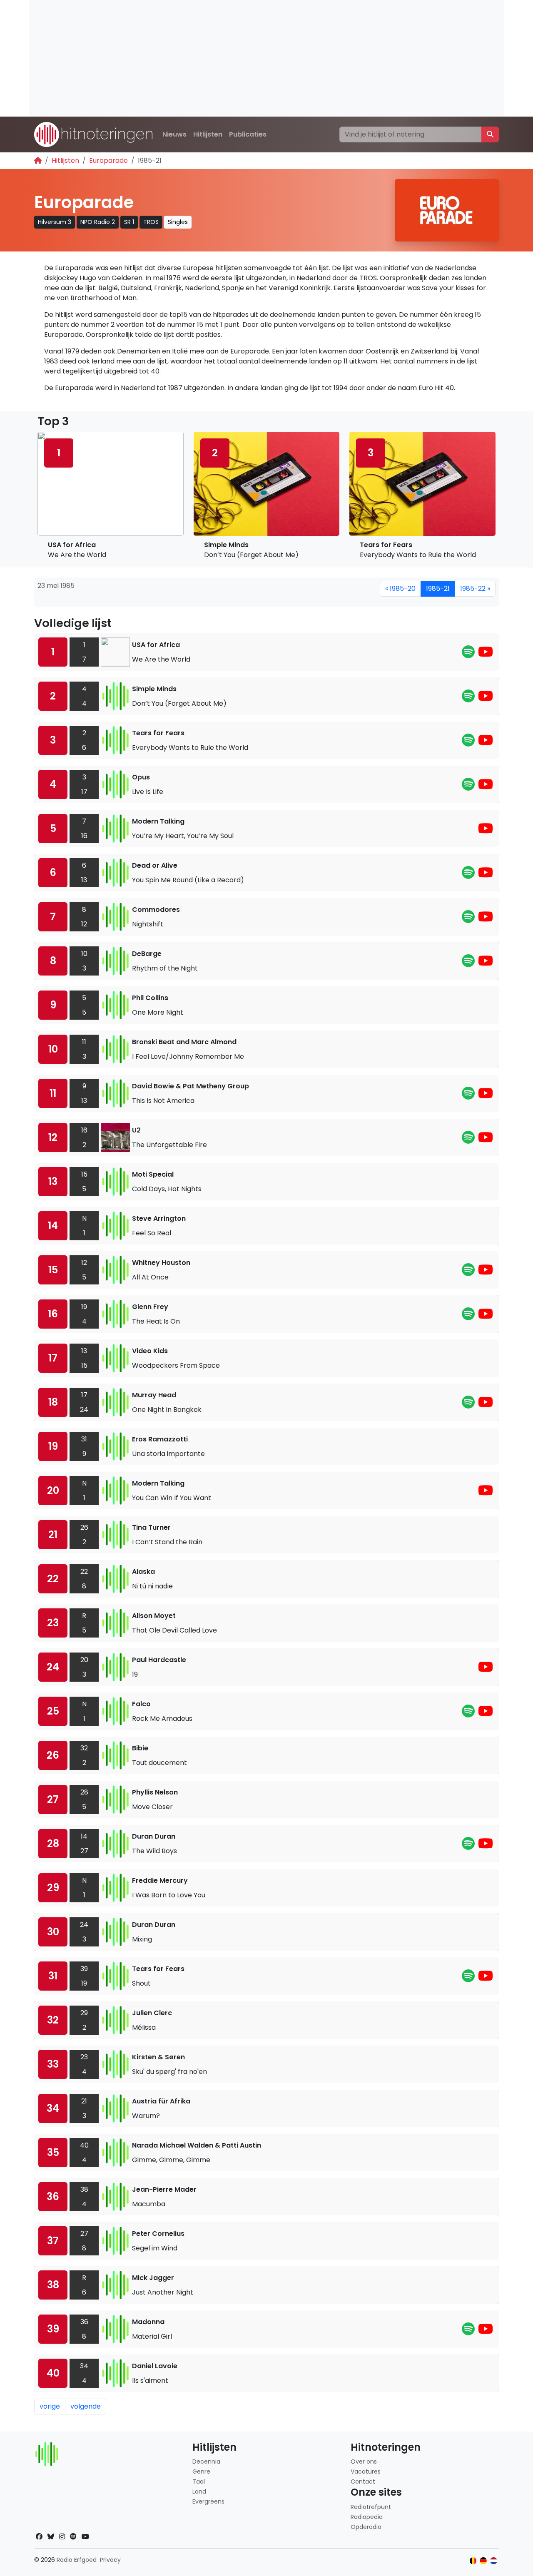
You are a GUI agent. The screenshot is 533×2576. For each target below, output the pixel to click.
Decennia (206, 2462)
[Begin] (38, 161)
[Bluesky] (51, 2537)
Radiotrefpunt (371, 2507)
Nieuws (174, 134)
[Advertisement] (266, 58)
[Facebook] (39, 2537)
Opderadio (366, 2527)
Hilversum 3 (55, 222)
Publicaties (248, 134)
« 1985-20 (400, 589)
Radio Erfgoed (77, 2560)
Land (199, 2491)
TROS (151, 222)
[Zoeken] (490, 134)
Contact (363, 2481)
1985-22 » (475, 589)
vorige (50, 2406)
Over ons (364, 2462)
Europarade (108, 161)
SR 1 (129, 222)
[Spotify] (468, 654)
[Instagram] (62, 2537)
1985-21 (438, 589)
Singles (178, 222)
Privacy (110, 2560)
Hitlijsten (208, 134)
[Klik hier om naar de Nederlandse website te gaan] (494, 2561)
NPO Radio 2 (98, 222)
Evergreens (208, 2501)
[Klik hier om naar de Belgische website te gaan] (473, 2561)
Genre (201, 2471)
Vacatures (366, 2471)
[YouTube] (486, 654)
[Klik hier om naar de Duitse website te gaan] (483, 2561)
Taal (199, 2481)
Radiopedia (367, 2517)
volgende (86, 2406)
